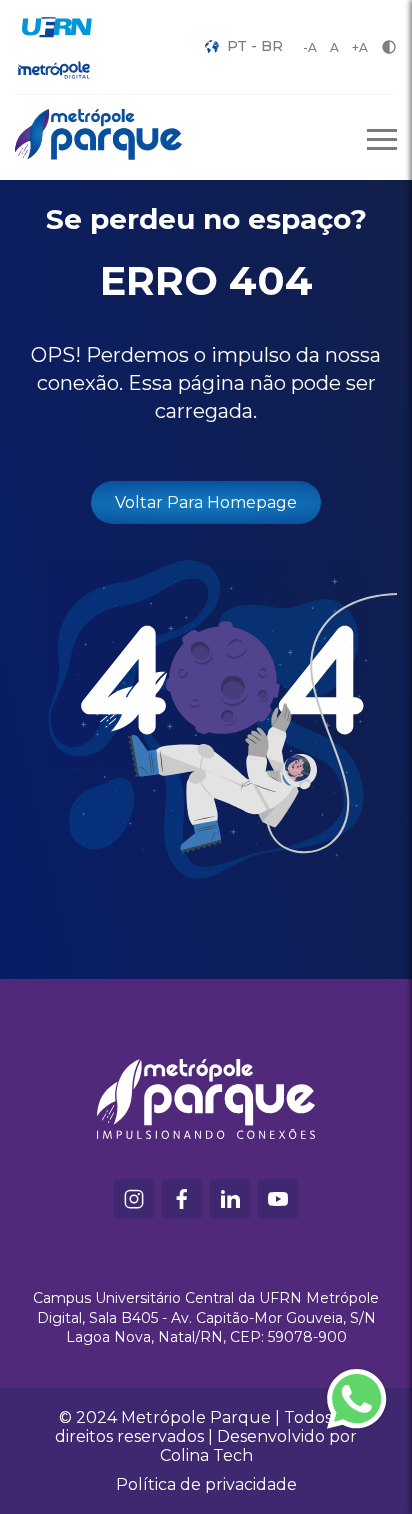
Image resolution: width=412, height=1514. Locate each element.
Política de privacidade (206, 1484)
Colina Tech (206, 1455)
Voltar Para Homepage (206, 502)
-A (310, 47)
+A (360, 47)
